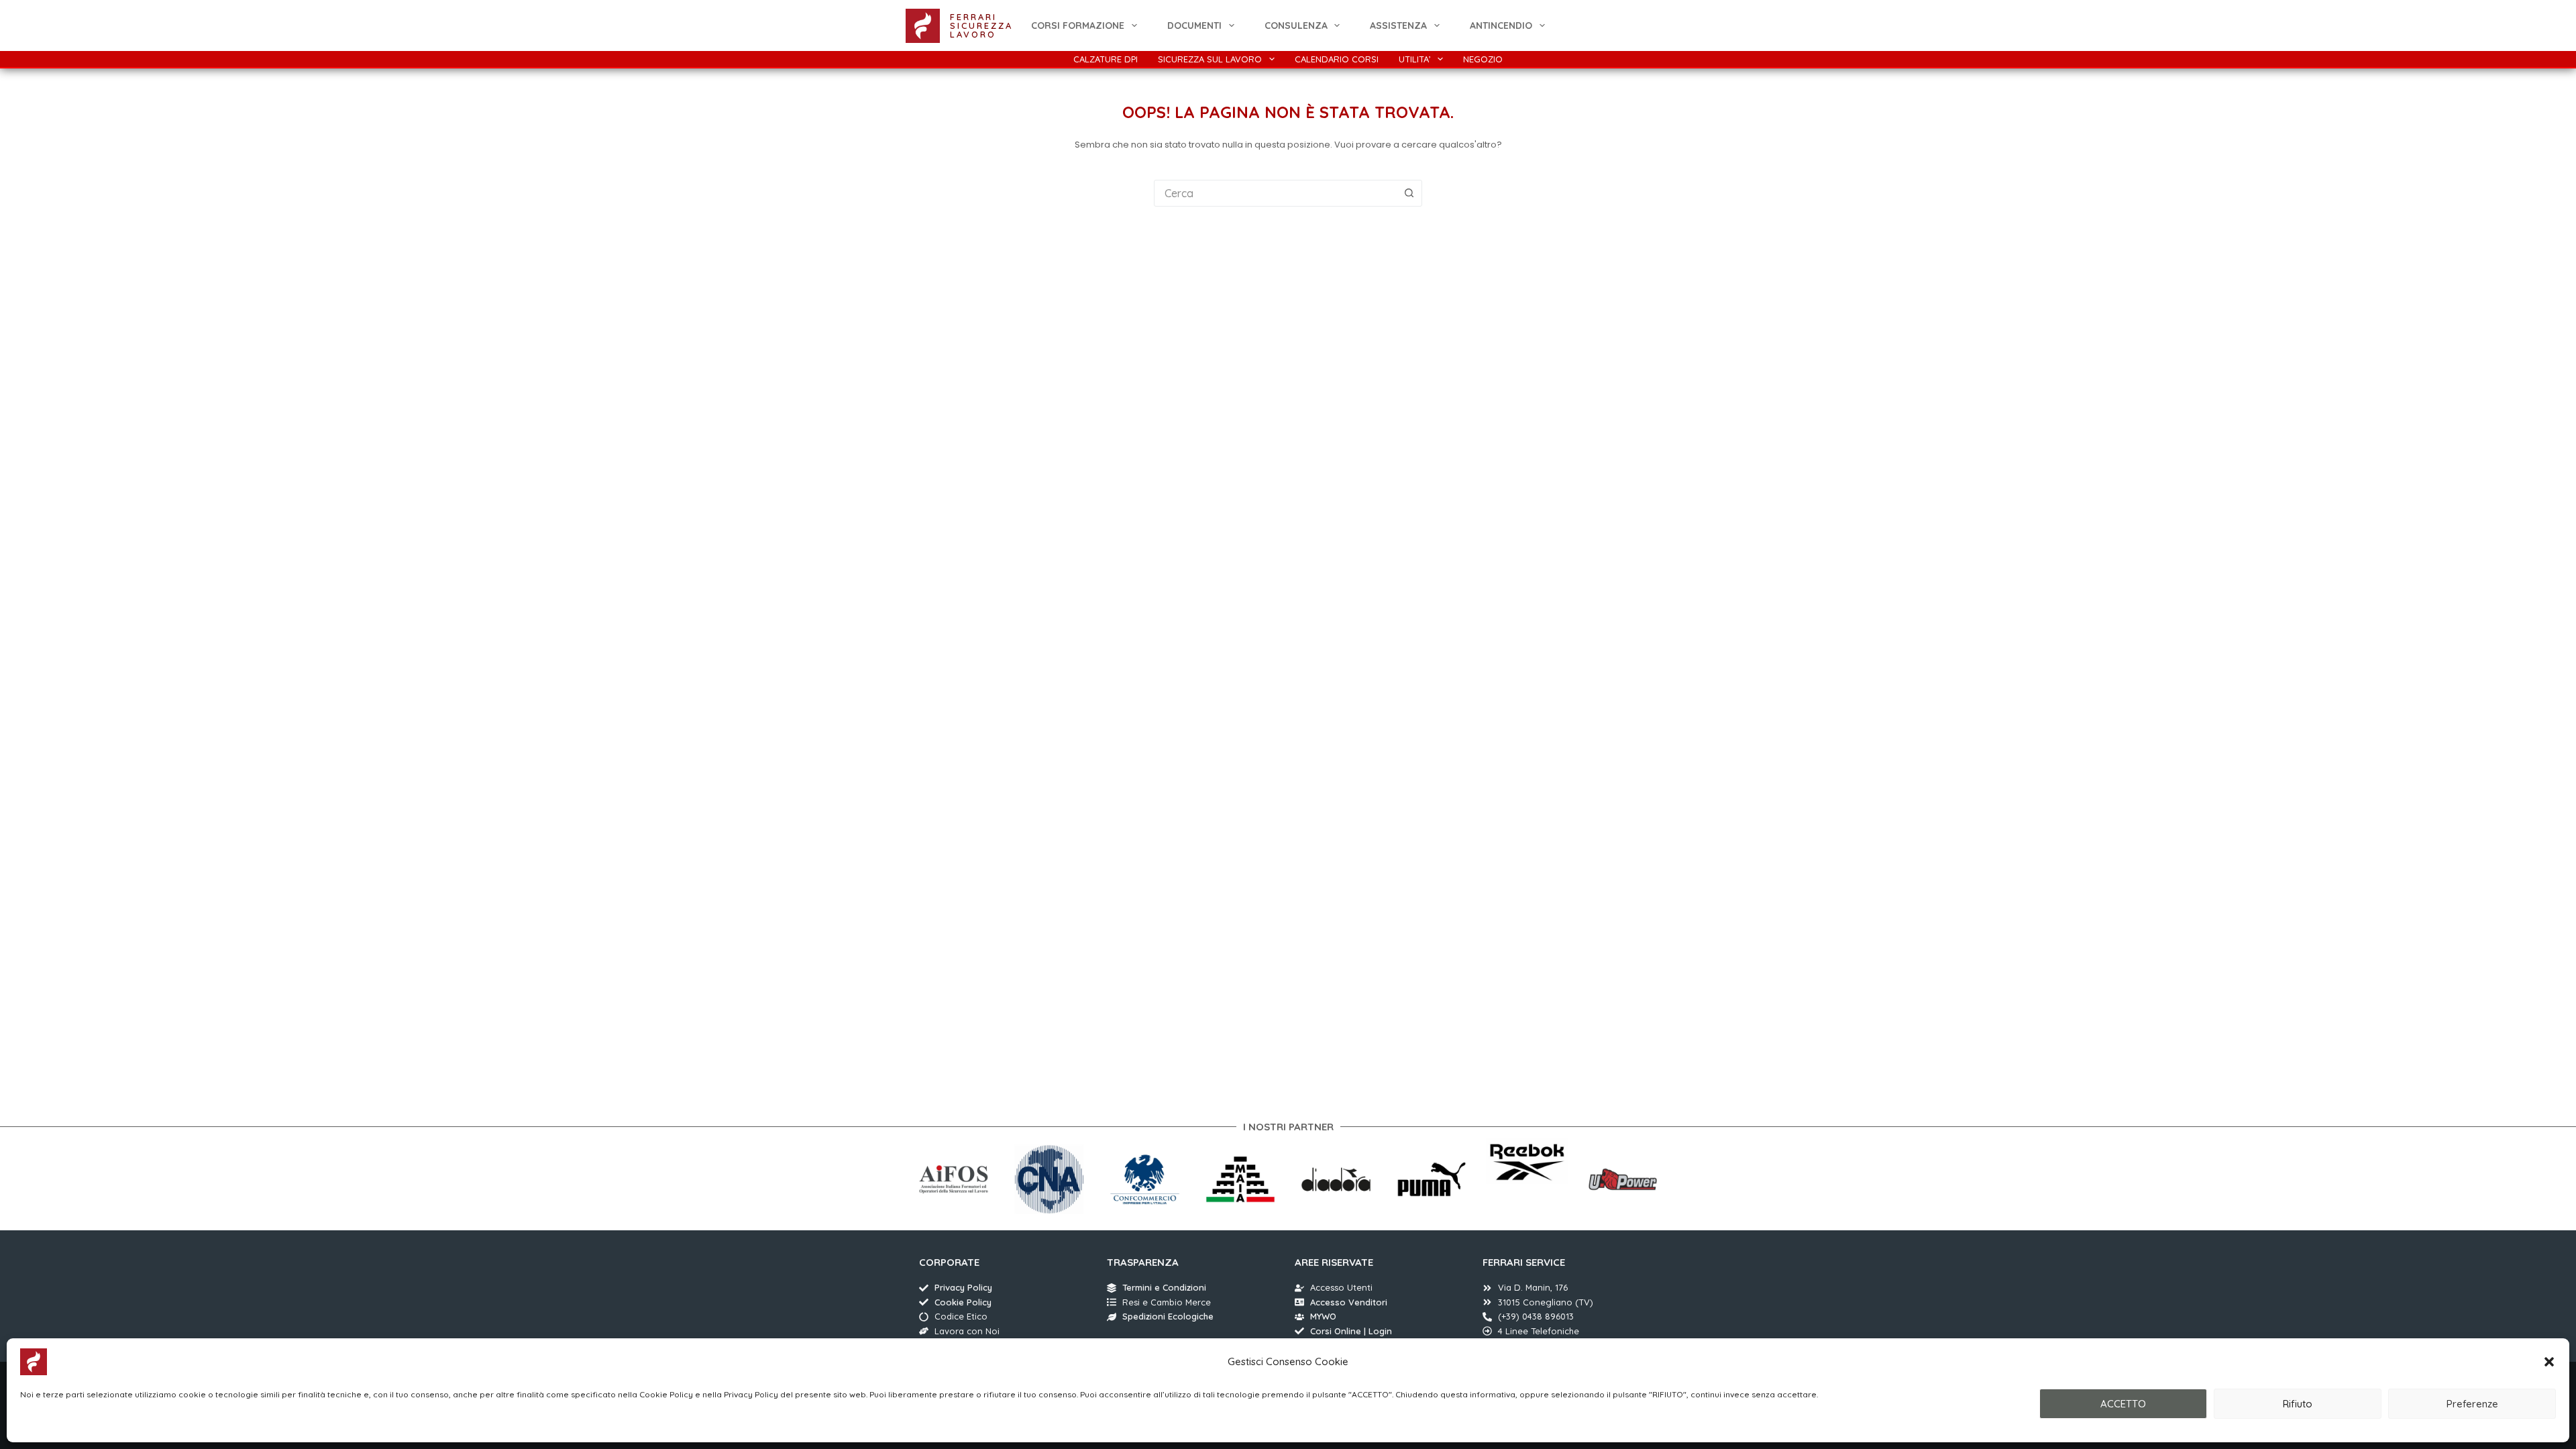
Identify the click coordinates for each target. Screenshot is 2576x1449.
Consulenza (1296, 25)
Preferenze (2472, 1404)
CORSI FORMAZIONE (1078, 25)
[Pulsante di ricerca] (1409, 193)
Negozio (1483, 59)
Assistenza (1398, 25)
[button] (2549, 1362)
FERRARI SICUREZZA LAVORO (981, 25)
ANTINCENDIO (1501, 25)
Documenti (1194, 25)
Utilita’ (1415, 59)
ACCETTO (2123, 1404)
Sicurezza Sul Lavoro (1210, 59)
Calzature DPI (1106, 59)
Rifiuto (2298, 1404)
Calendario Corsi (1337, 59)
